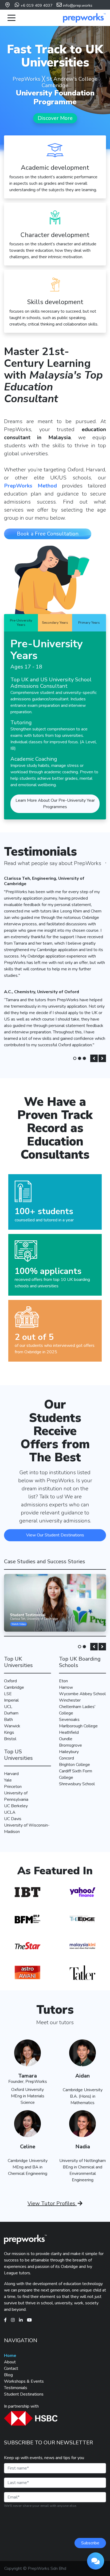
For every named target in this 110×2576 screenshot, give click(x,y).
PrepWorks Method (30, 486)
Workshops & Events (24, 2381)
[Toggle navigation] (11, 18)
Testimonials (16, 2388)
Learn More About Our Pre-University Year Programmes (55, 804)
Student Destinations (24, 2394)
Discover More (55, 118)
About (10, 2362)
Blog (8, 2375)
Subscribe (90, 2543)
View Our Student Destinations (55, 1535)
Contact (11, 2368)
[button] (94, 1058)
